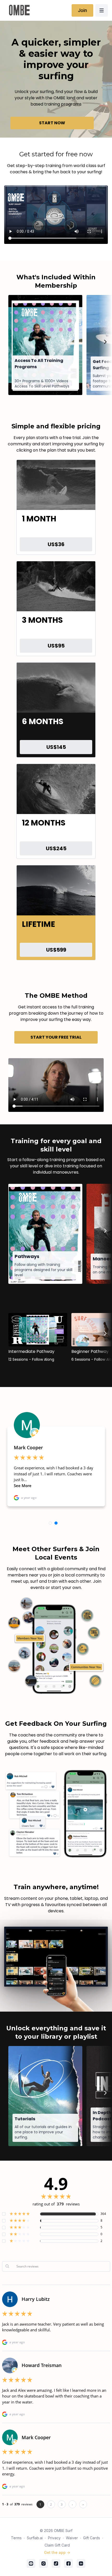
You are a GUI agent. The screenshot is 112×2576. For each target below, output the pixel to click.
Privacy (54, 2538)
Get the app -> (57, 2552)
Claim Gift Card (57, 2545)
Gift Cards (92, 2538)
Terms (16, 2538)
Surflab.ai (35, 2538)
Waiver (72, 2538)
